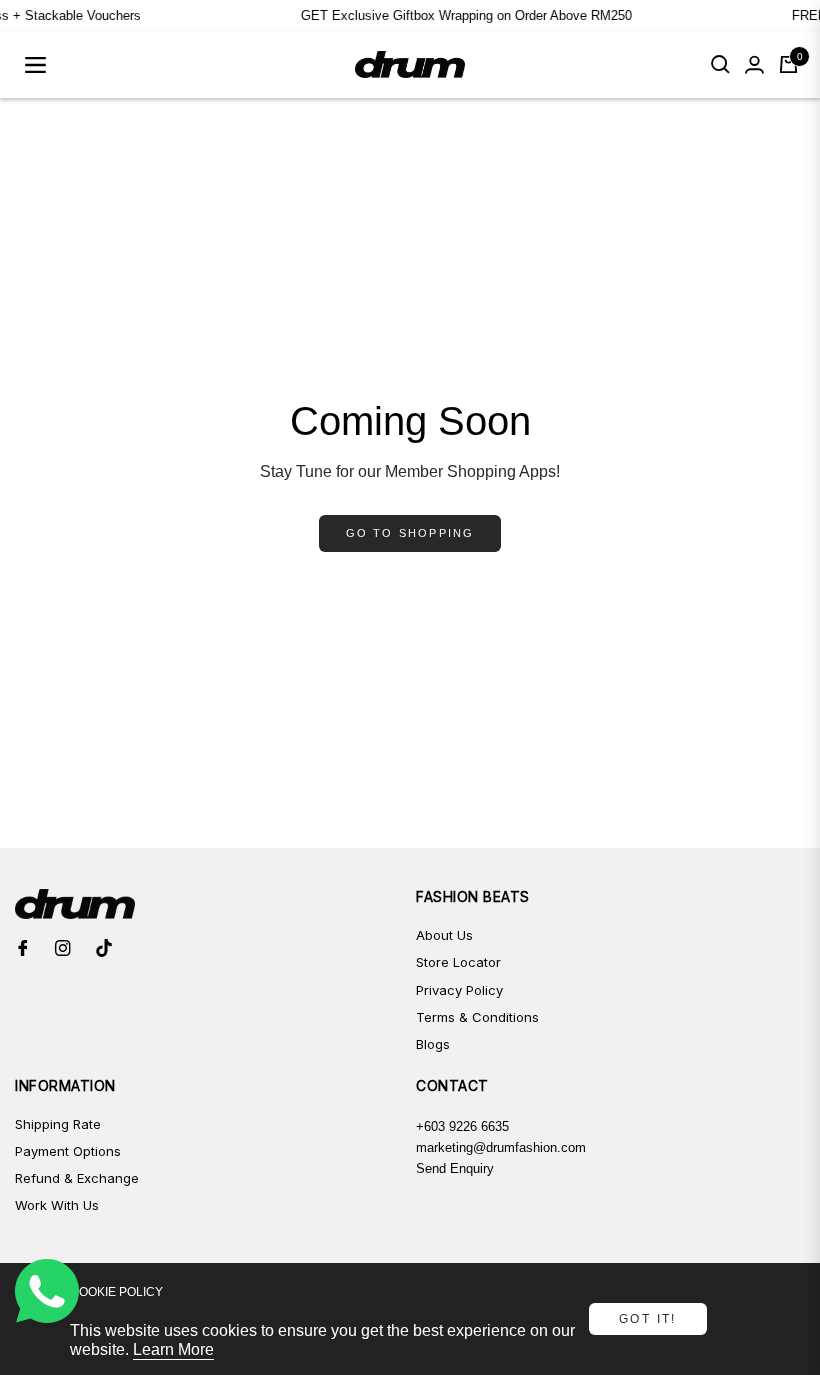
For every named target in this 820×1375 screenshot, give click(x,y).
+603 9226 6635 (462, 1126)
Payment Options (68, 1151)
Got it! (648, 1319)
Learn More (173, 1349)
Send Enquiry (455, 1168)
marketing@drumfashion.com (501, 1147)
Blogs (433, 1044)
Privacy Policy (459, 990)
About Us (444, 935)
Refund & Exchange (77, 1178)
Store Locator (458, 962)
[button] (720, 64)
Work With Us (57, 1205)
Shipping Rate (58, 1124)
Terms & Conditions (477, 1017)
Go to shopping (410, 533)
